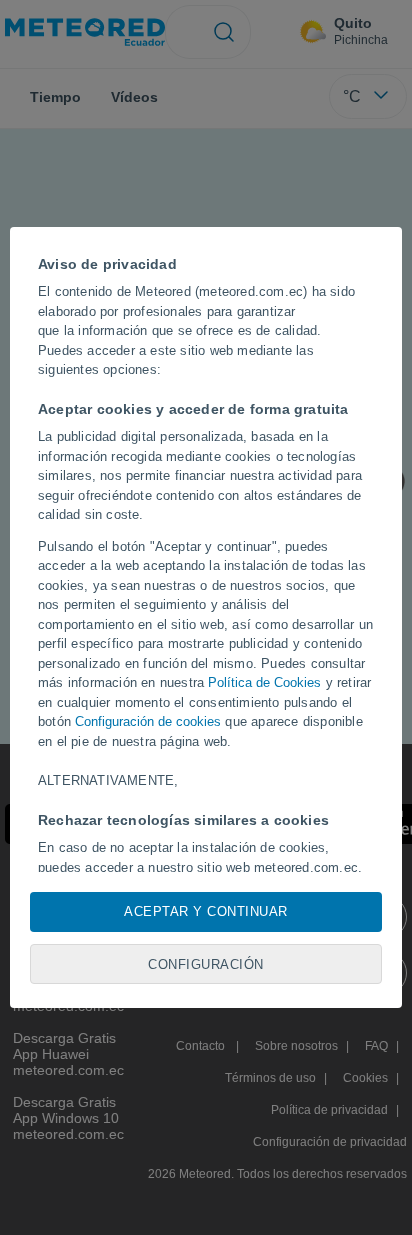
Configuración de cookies (148, 721)
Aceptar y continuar (206, 911)
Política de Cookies (264, 682)
